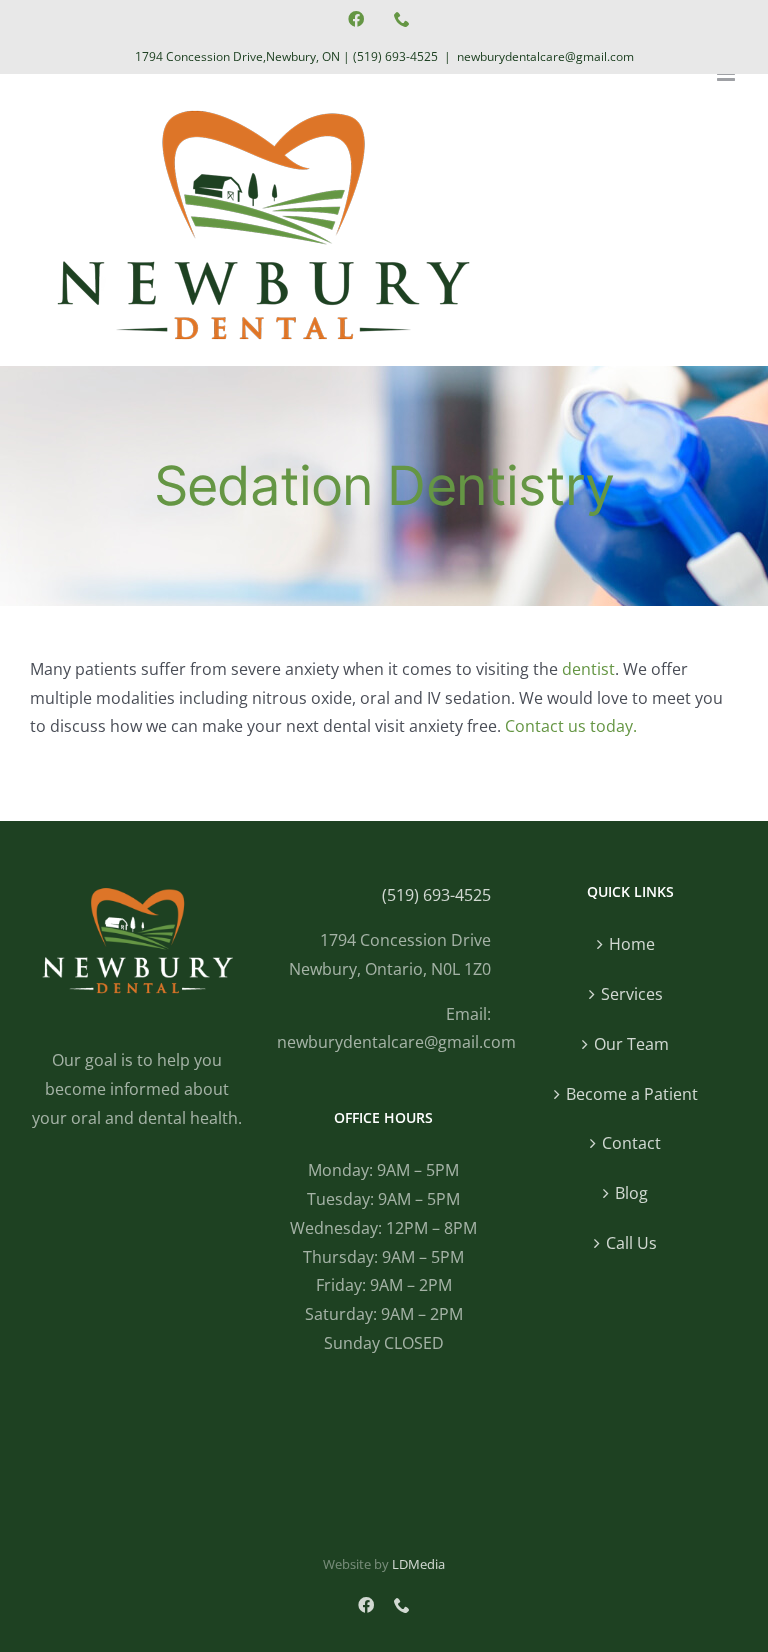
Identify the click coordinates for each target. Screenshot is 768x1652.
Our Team (631, 1044)
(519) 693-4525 (395, 56)
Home (632, 944)
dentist (588, 669)
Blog (631, 1193)
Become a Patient (632, 1094)
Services (632, 994)
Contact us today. (571, 726)
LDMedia (418, 1564)
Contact (631, 1143)
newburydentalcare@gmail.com (545, 56)
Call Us (631, 1243)
